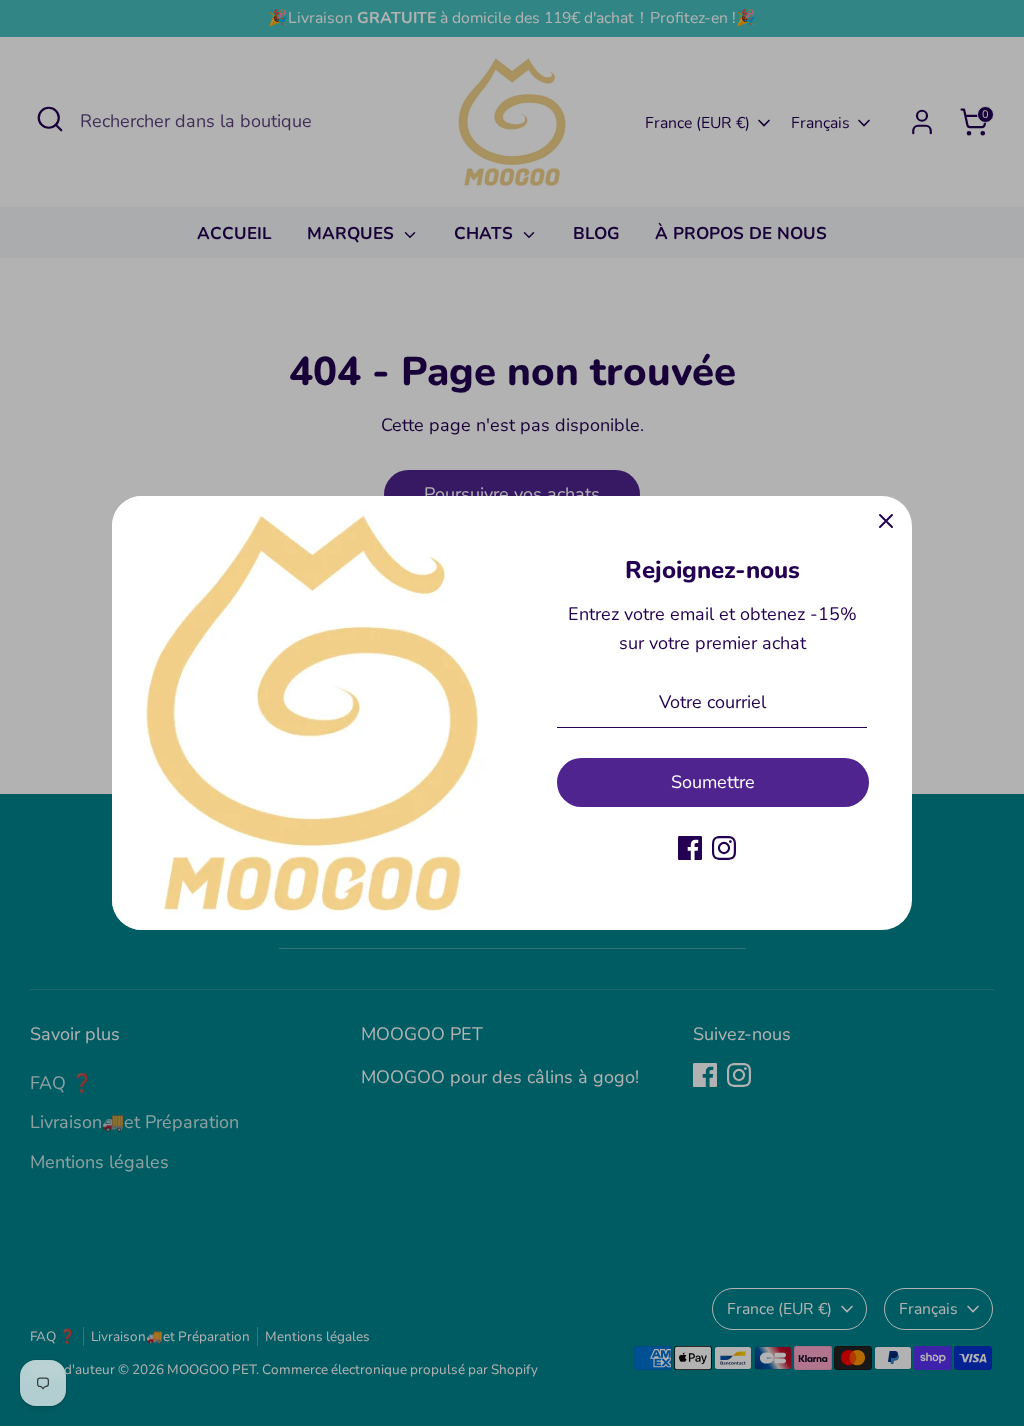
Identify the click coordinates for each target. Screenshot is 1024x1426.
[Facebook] (690, 848)
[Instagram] (724, 848)
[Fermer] (886, 522)
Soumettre (713, 782)
